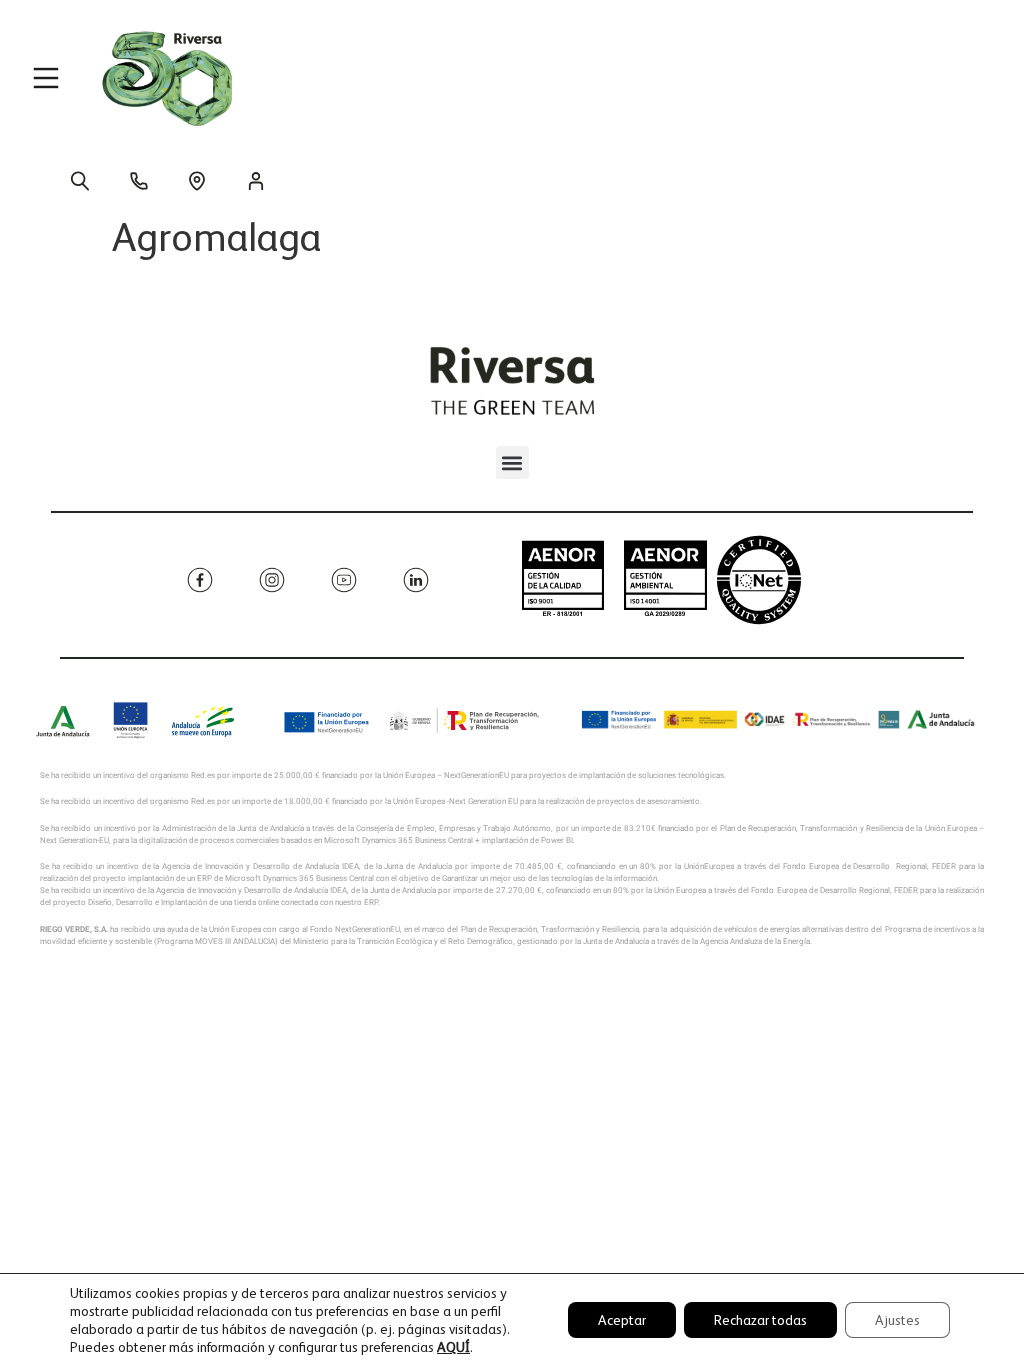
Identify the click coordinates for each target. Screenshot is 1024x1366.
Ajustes (897, 1320)
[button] (512, 462)
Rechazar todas (760, 1320)
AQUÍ (453, 1347)
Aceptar (622, 1320)
